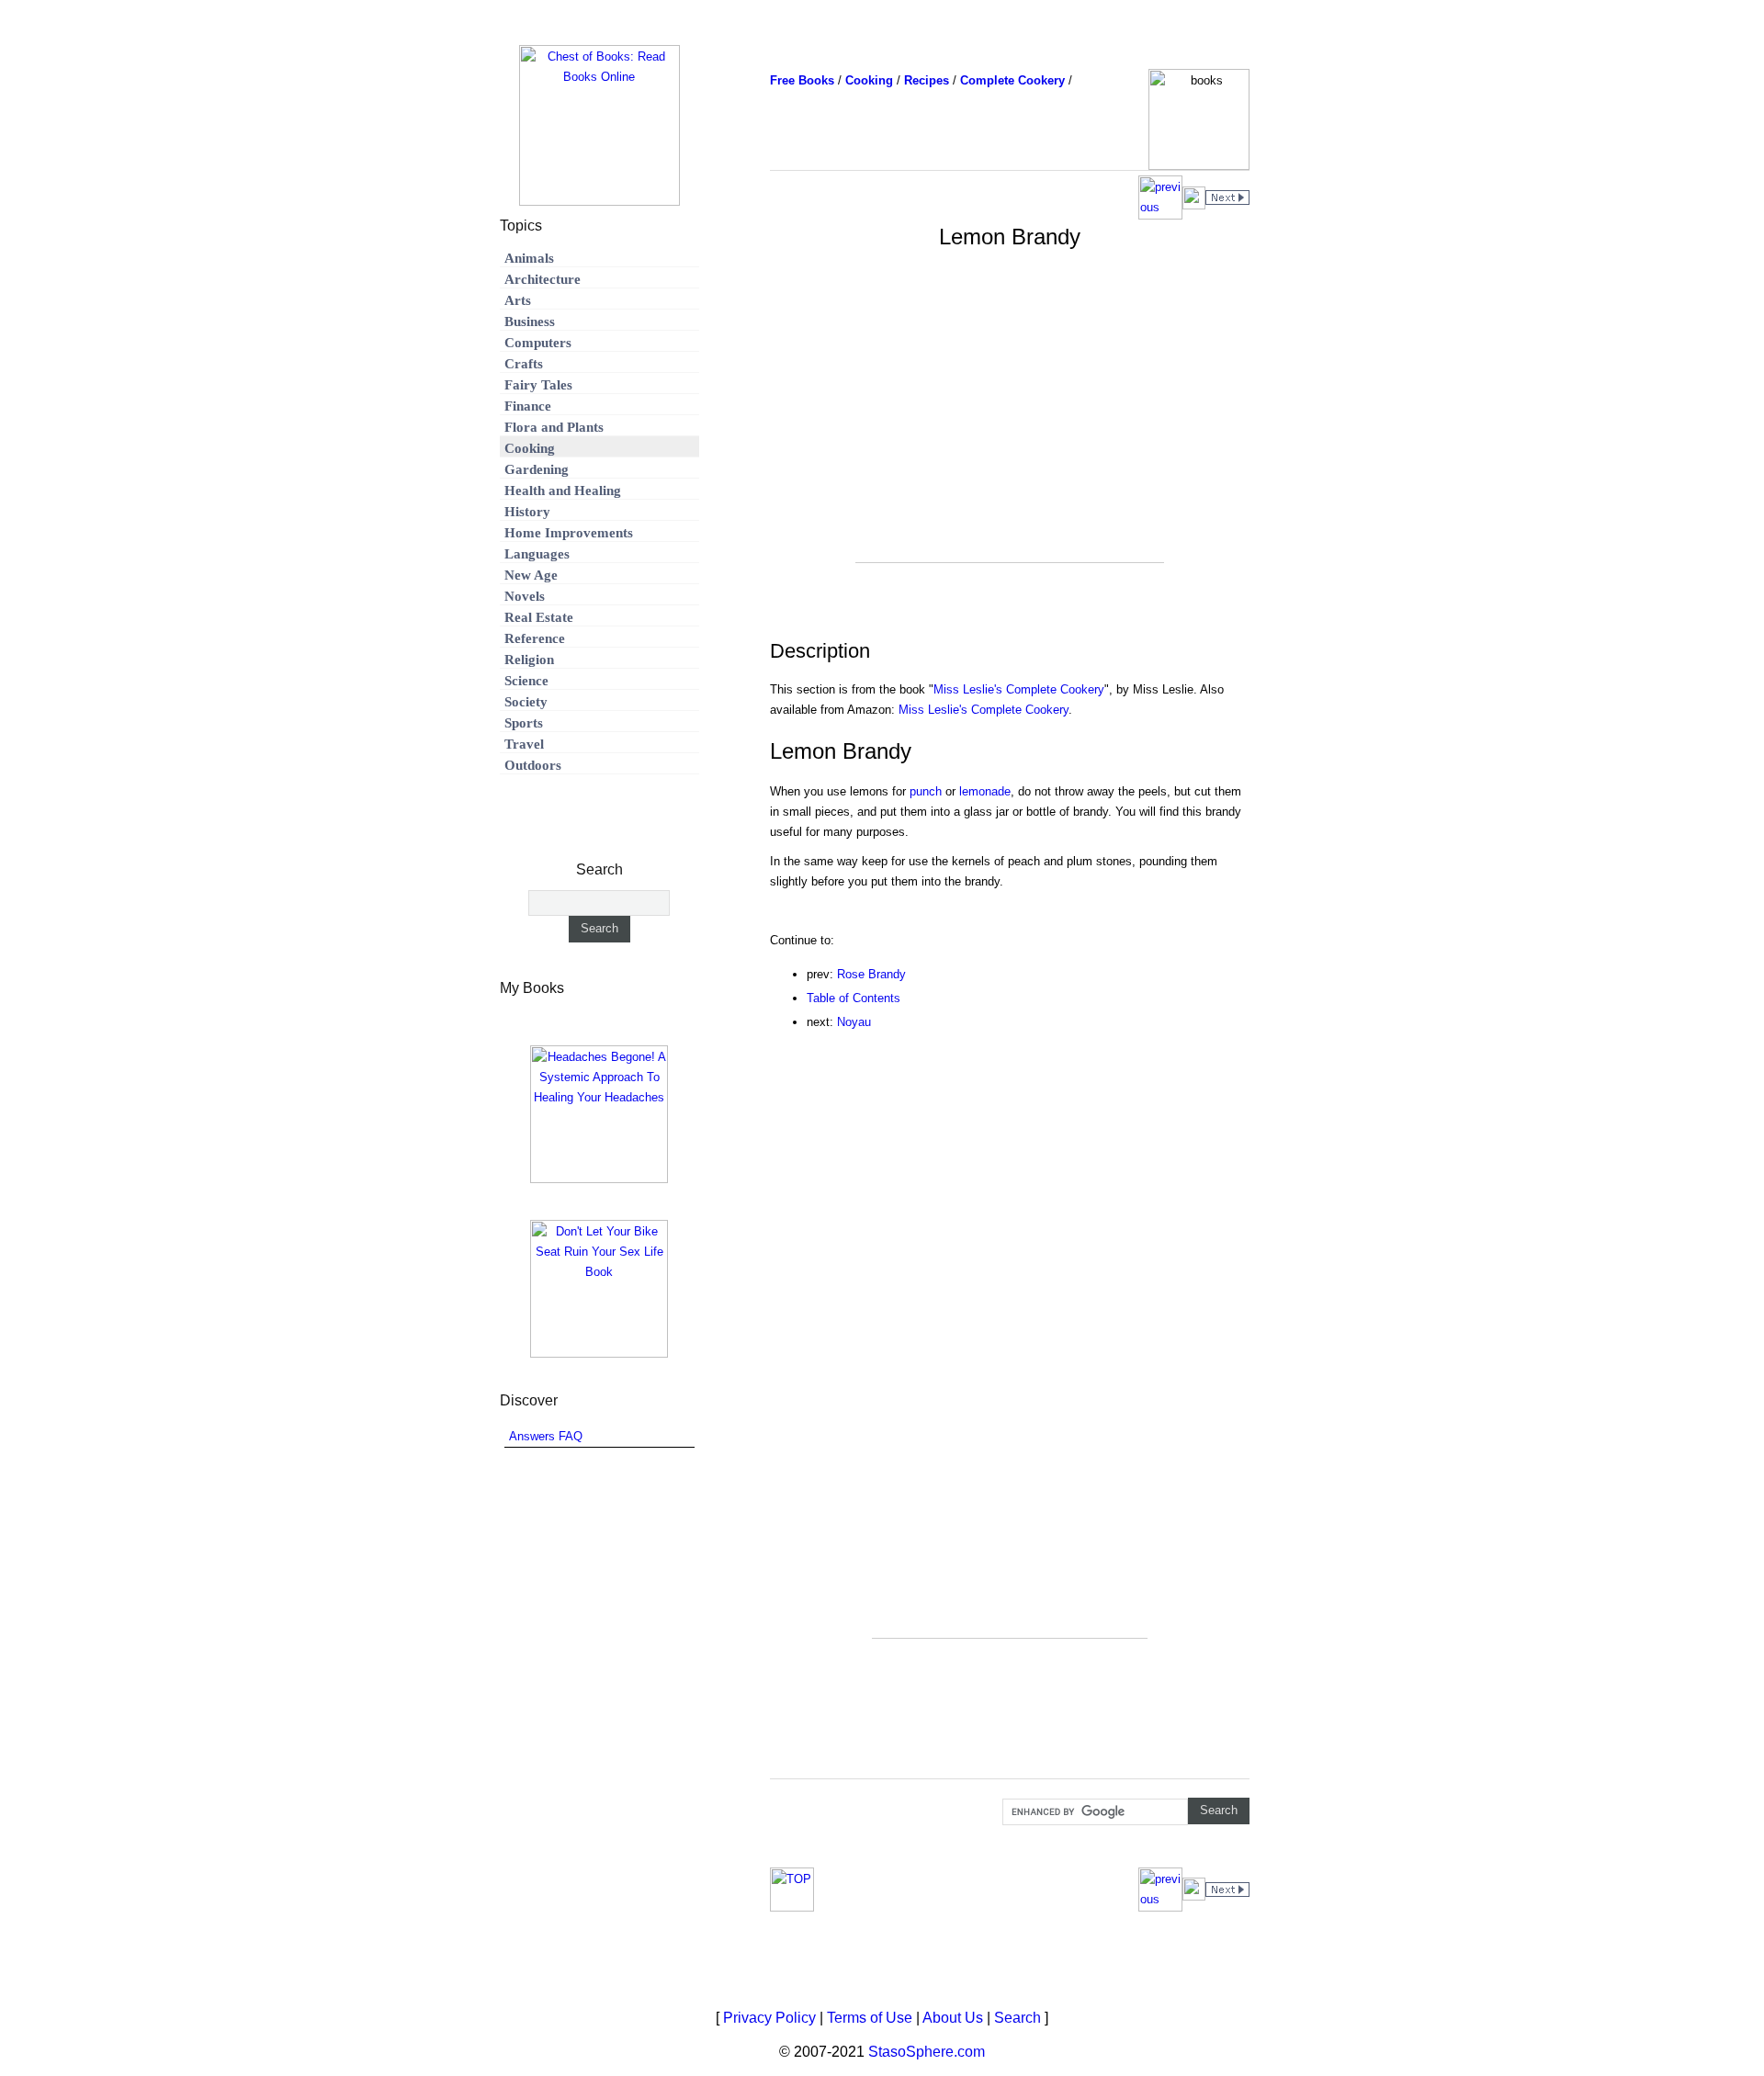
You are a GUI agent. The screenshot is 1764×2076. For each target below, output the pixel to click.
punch (926, 791)
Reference (535, 638)
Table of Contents (854, 998)
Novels (525, 596)
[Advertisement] (1010, 434)
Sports (524, 723)
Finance (528, 406)
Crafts (524, 364)
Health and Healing (563, 491)
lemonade (985, 791)
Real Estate (539, 617)
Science (526, 681)
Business (530, 322)
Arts (518, 300)
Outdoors (533, 765)
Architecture (543, 279)
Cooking (530, 448)
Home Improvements (569, 533)
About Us (953, 2018)
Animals (529, 258)
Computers (538, 343)
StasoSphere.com (927, 2052)
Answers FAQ (546, 1436)
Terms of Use (870, 2018)
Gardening (537, 469)
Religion (529, 660)
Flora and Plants (554, 427)
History (527, 512)
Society (526, 702)
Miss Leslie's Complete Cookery (1019, 689)
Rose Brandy (871, 974)
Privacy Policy (769, 2018)
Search (1018, 2018)
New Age (531, 575)
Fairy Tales (538, 385)
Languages (537, 554)
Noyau (854, 1022)
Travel (524, 744)
